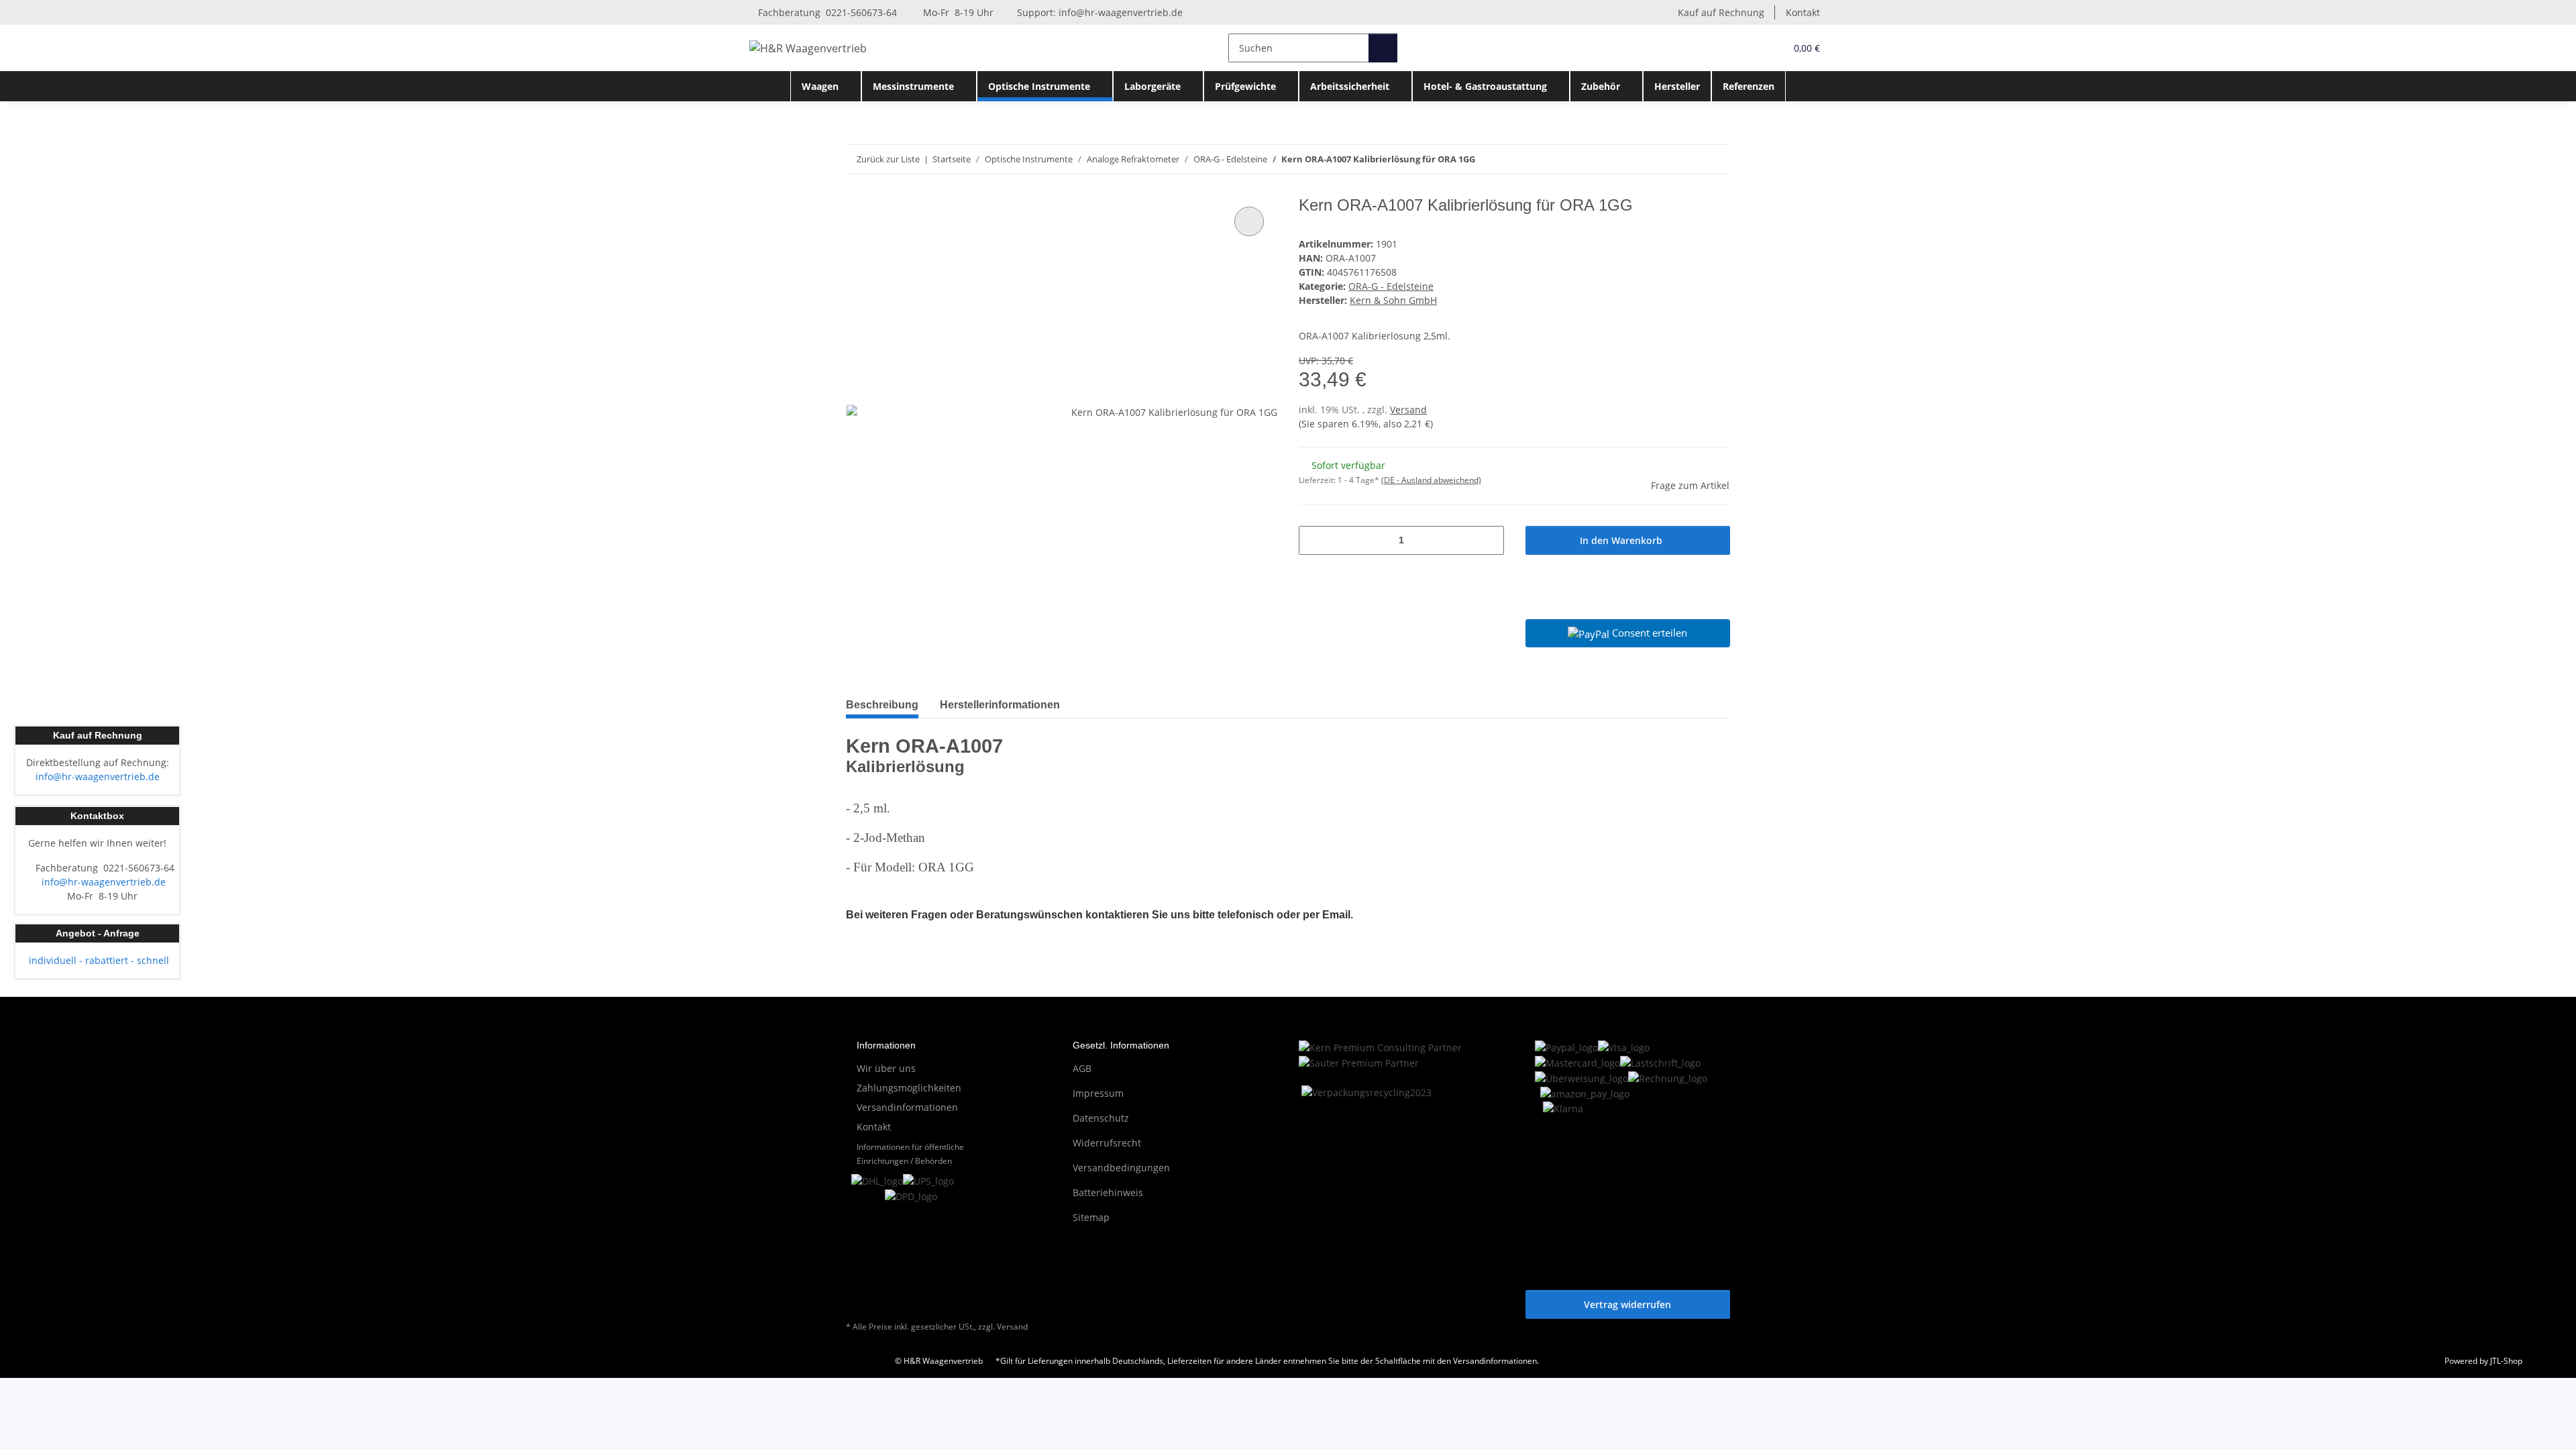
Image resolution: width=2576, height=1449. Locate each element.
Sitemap (1091, 1217)
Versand (1408, 410)
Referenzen (1749, 86)
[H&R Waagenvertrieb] (808, 48)
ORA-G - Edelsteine (1391, 286)
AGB (1082, 1068)
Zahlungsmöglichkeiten (909, 1088)
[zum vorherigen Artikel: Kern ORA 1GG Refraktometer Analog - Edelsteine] (1687, 159)
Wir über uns (886, 1068)
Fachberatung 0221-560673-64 (826, 12)
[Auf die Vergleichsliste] (1249, 221)
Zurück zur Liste (888, 159)
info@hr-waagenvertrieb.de (1121, 12)
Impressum (1098, 1093)
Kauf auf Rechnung (1721, 12)
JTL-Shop (2506, 1361)
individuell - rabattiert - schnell (98, 960)
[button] (1748, 48)
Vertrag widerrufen (1627, 1304)
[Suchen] (1383, 48)
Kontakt (1803, 12)
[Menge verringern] (1314, 540)
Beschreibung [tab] (882, 705)
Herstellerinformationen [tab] (1000, 705)
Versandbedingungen (1121, 1168)
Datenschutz (1101, 1118)
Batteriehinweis (1108, 1192)
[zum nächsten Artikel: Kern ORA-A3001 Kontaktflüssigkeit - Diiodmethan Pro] (1716, 159)
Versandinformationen (907, 1107)
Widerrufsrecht (1107, 1143)
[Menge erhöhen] (1489, 540)
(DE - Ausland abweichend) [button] (1431, 480)
